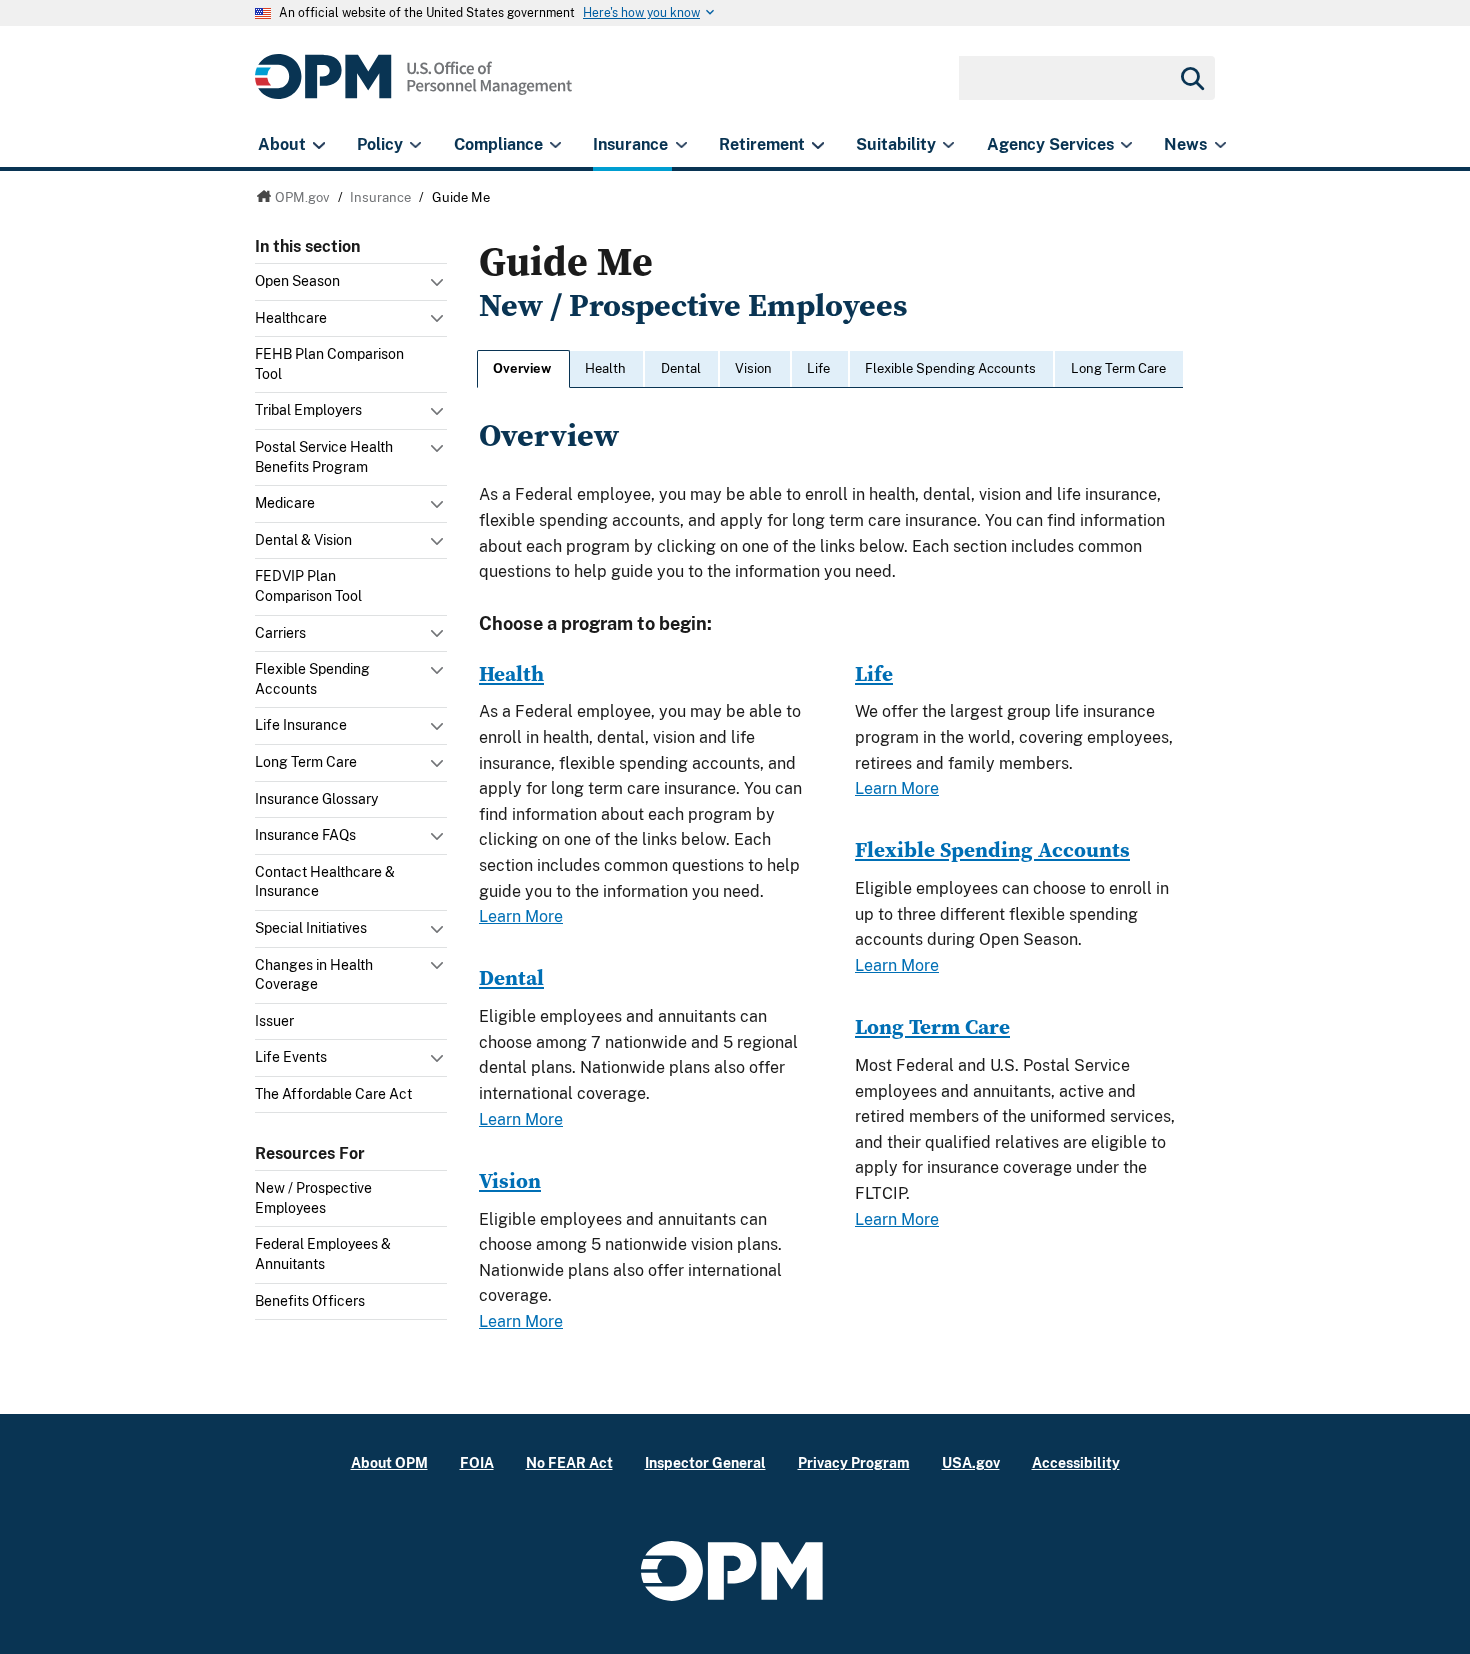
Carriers (280, 633)
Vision (753, 368)
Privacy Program (854, 1462)
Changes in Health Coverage (314, 975)
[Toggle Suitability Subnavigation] (948, 145)
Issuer (274, 1021)
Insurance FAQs (305, 835)
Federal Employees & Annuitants (323, 1254)
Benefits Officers (310, 1301)
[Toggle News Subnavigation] (1220, 145)
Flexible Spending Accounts (312, 679)
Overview (522, 368)
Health (605, 368)
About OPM (389, 1462)
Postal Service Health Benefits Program (324, 457)
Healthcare (291, 318)
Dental (681, 368)
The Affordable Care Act (333, 1094)
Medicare (285, 503)
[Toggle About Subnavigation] (318, 145)
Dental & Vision (303, 540)
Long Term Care (306, 762)
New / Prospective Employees (313, 1198)
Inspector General (705, 1462)
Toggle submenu (439, 287)
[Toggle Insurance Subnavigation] (681, 145)
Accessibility (1076, 1462)
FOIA (477, 1462)
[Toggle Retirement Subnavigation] (817, 145)
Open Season (297, 281)
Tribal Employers (308, 410)
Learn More (521, 916)
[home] (413, 87)
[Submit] (1191, 78)
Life (818, 368)
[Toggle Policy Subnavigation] (415, 145)
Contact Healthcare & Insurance (325, 882)
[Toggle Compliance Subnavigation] (555, 145)
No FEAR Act (569, 1462)
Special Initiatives (311, 928)
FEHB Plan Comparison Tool (329, 364)
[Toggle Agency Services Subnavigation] (1126, 145)
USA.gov (971, 1462)
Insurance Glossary (316, 799)
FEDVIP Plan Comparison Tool (308, 586)
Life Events (291, 1057)
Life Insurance (301, 725)
